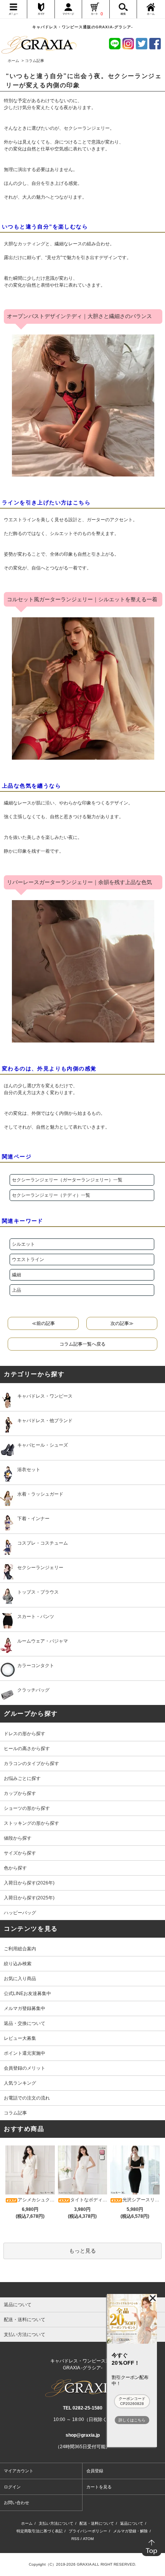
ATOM (88, 2539)
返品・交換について (25, 2023)
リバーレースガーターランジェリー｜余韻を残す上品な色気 (79, 882)
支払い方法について (56, 2523)
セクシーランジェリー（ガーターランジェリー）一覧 (67, 1180)
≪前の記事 (43, 1323)
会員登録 (95, 2471)
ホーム (13, 61)
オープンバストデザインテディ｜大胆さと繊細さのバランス (79, 316)
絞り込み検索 (18, 1964)
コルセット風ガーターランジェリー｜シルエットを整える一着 (82, 599)
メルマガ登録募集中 (25, 2008)
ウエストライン (28, 1259)
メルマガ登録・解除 (130, 2531)
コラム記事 (15, 2113)
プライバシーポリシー (88, 2531)
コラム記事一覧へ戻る (82, 1344)
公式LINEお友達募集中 (27, 1994)
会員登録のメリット (25, 2068)
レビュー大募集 (20, 2038)
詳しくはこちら (132, 2420)
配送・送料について (97, 2523)
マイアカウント (19, 2471)
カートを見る (99, 2487)
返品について (132, 2523)
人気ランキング (20, 2083)
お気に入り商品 (20, 1979)
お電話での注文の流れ (27, 2098)
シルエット (23, 1244)
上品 (16, 1290)
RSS (75, 2539)
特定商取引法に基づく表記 (40, 2531)
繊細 (16, 1275)
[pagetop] (82, 2290)
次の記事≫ (122, 1323)
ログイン (12, 2487)
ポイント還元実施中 (25, 2053)
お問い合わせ (16, 2503)
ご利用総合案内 (20, 1949)
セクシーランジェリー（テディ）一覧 (51, 1195)
